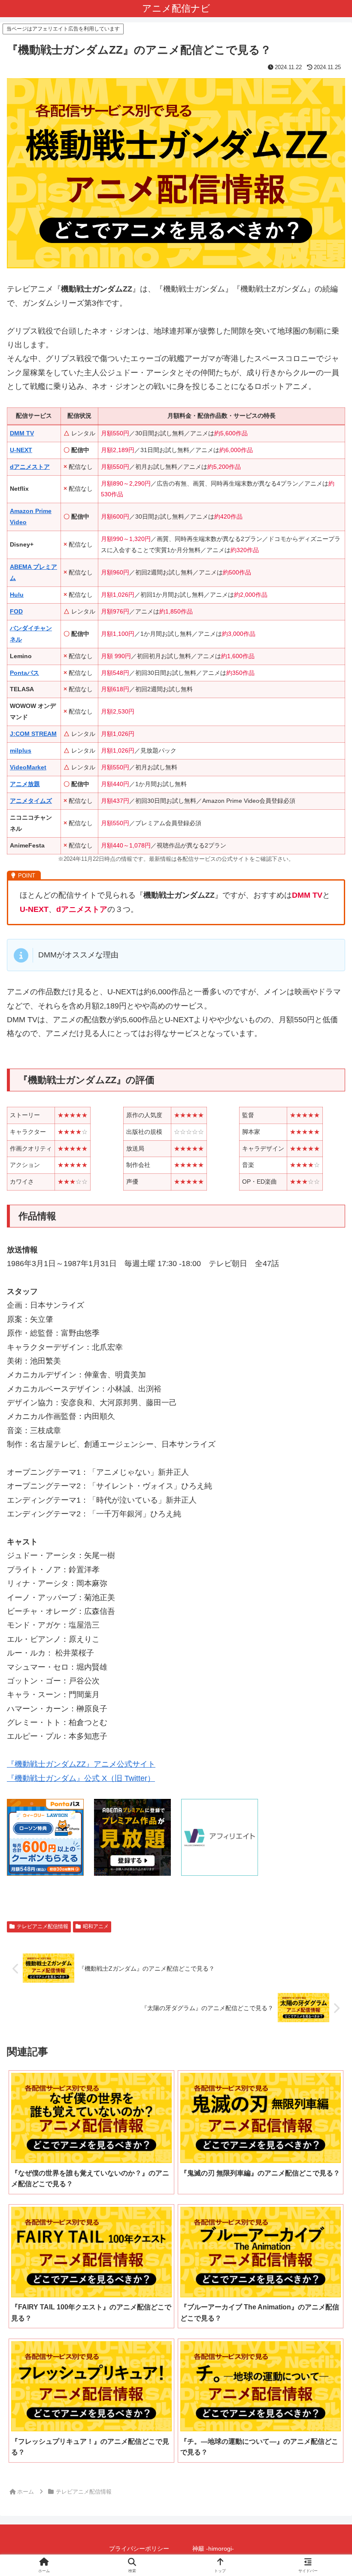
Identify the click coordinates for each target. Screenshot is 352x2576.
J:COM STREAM (33, 734)
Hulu (17, 595)
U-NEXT (21, 450)
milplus (21, 750)
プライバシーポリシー (139, 2549)
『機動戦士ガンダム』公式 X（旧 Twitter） (81, 1778)
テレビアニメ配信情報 (42, 1926)
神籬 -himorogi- (213, 2549)
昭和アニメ (96, 1926)
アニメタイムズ (31, 801)
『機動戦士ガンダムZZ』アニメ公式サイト (81, 1764)
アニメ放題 (25, 784)
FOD (16, 611)
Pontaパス (24, 673)
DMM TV (22, 433)
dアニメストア (30, 467)
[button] (325, 1685)
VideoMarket (28, 767)
